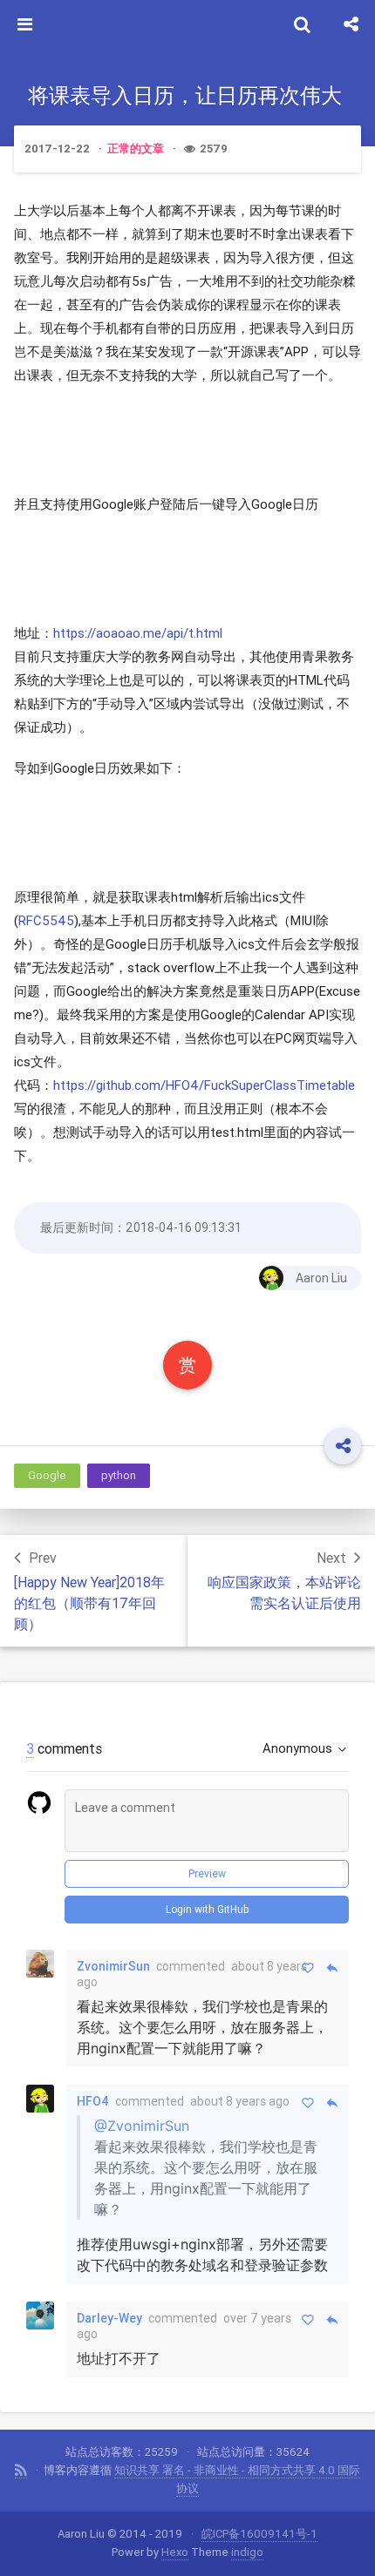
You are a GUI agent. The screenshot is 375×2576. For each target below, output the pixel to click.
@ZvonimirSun (142, 2126)
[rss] (21, 2471)
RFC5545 (46, 920)
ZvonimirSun (113, 1966)
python (119, 1475)
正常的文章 (136, 149)
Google (47, 1475)
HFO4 (93, 2101)
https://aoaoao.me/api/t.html (138, 633)
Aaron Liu (321, 1278)
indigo (247, 2552)
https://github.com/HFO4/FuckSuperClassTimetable (204, 1085)
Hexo (175, 2552)
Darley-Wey (109, 2318)
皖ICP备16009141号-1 (259, 2534)
